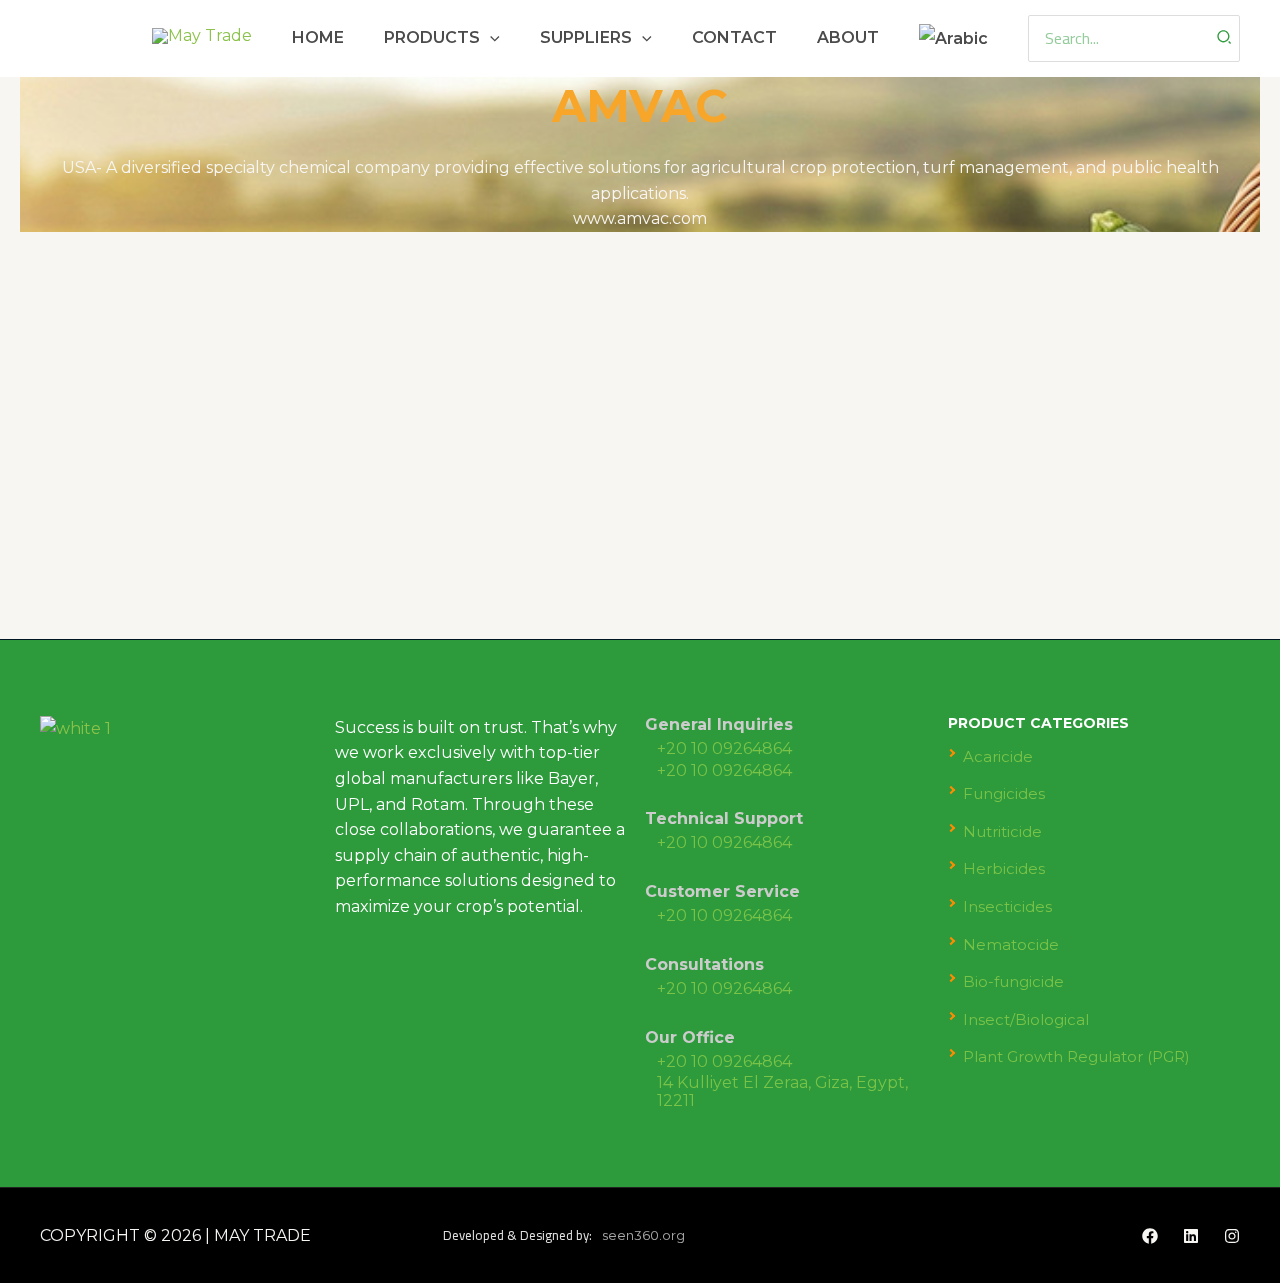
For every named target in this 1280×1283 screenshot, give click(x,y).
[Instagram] (1232, 1236)
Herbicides (1004, 868)
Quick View (136, 572)
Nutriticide (1002, 831)
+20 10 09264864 (724, 748)
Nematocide (1011, 944)
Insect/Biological (1026, 1019)
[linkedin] (1191, 1236)
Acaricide (998, 756)
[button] (490, 37)
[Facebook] (1150, 1236)
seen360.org (643, 1235)
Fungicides (1004, 793)
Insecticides (1007, 906)
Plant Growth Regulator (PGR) (1076, 1056)
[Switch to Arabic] (953, 38)
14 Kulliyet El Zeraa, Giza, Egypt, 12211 (782, 1091)
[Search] (1225, 38)
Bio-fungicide (1013, 981)
